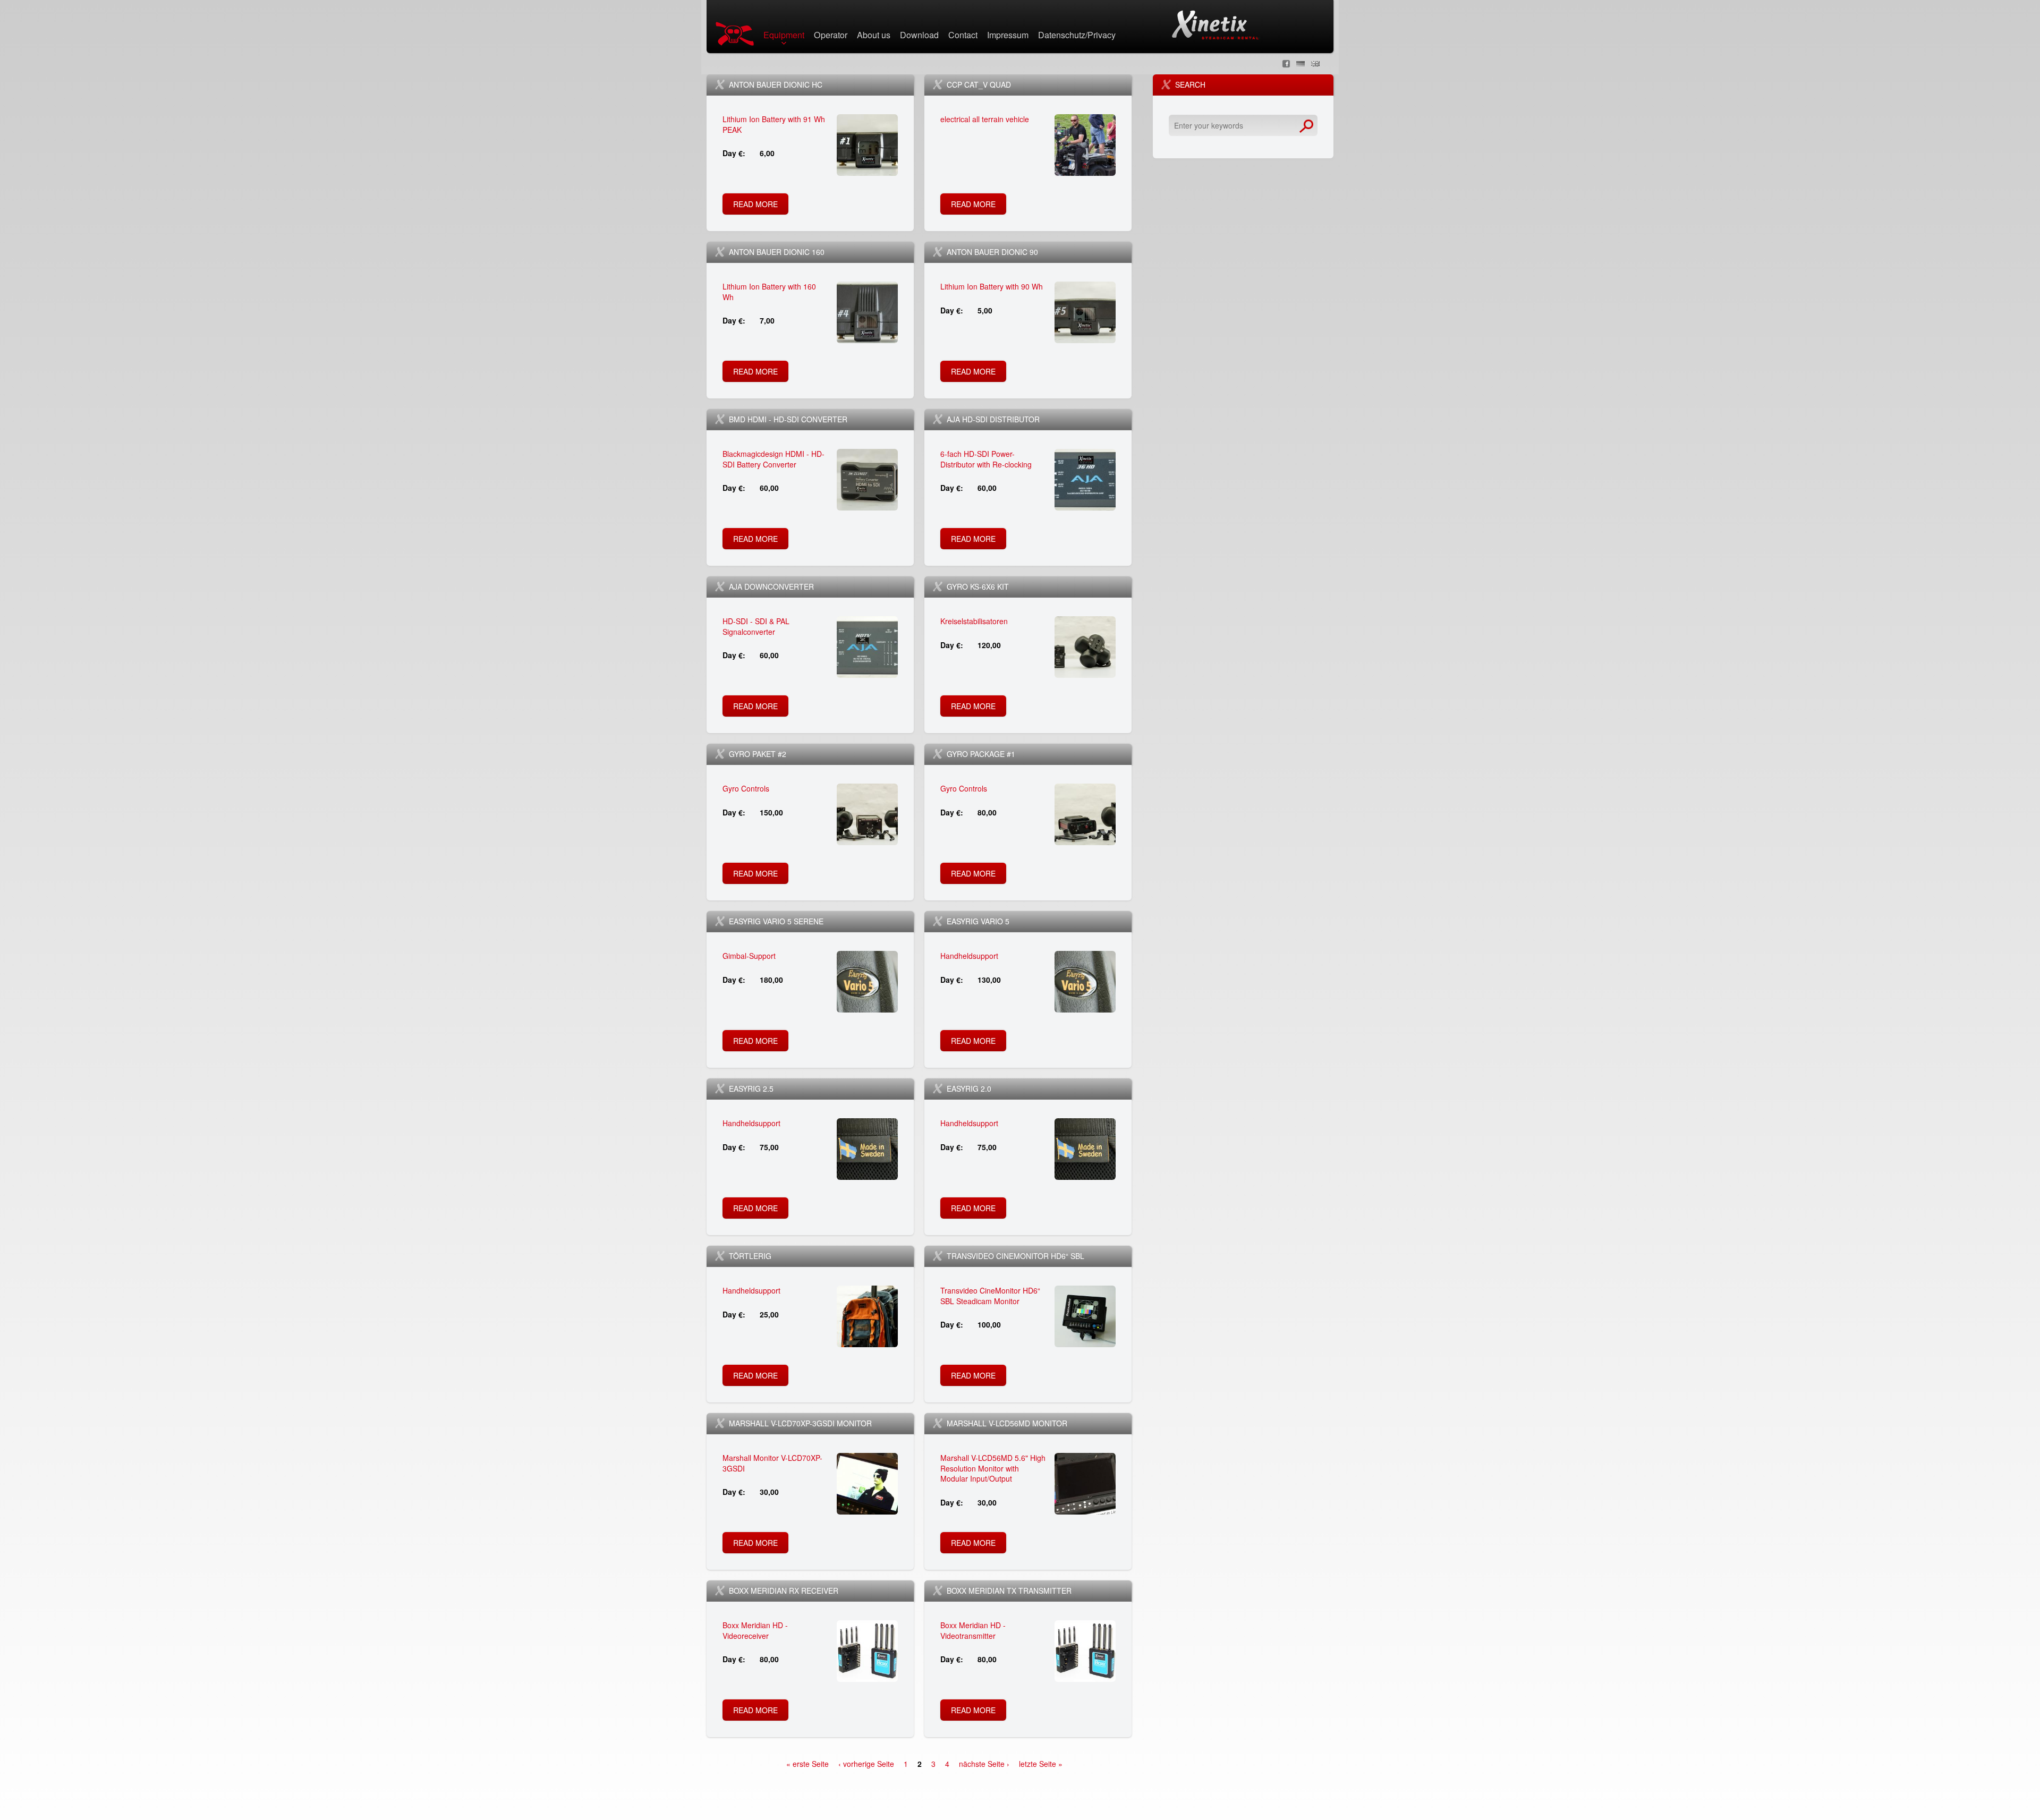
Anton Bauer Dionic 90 (992, 252)
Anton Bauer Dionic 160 (777, 252)
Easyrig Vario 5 (978, 921)
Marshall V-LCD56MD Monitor (1007, 1423)
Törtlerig (750, 1256)
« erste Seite (807, 1764)
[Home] (1215, 25)
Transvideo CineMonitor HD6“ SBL (1015, 1256)
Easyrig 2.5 (751, 1088)
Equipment (784, 36)
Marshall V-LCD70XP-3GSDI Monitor (800, 1423)
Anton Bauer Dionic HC (776, 84)
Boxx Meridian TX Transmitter (1009, 1591)
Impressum (1008, 36)
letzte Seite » (1041, 1764)
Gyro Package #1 (981, 754)
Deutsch (1300, 64)
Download (919, 36)
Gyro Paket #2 (758, 754)
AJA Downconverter (771, 586)
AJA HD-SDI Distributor (993, 419)
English (1315, 64)
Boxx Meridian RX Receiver (784, 1591)
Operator (831, 36)
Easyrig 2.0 (969, 1088)
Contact (963, 36)
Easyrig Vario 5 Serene (776, 921)
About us (874, 36)
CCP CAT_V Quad (979, 84)
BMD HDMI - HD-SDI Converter (788, 419)
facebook (1286, 64)
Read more (758, 207)
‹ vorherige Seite (866, 1764)
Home (737, 34)
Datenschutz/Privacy (1077, 36)
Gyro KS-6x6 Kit (978, 586)
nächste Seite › (984, 1764)
